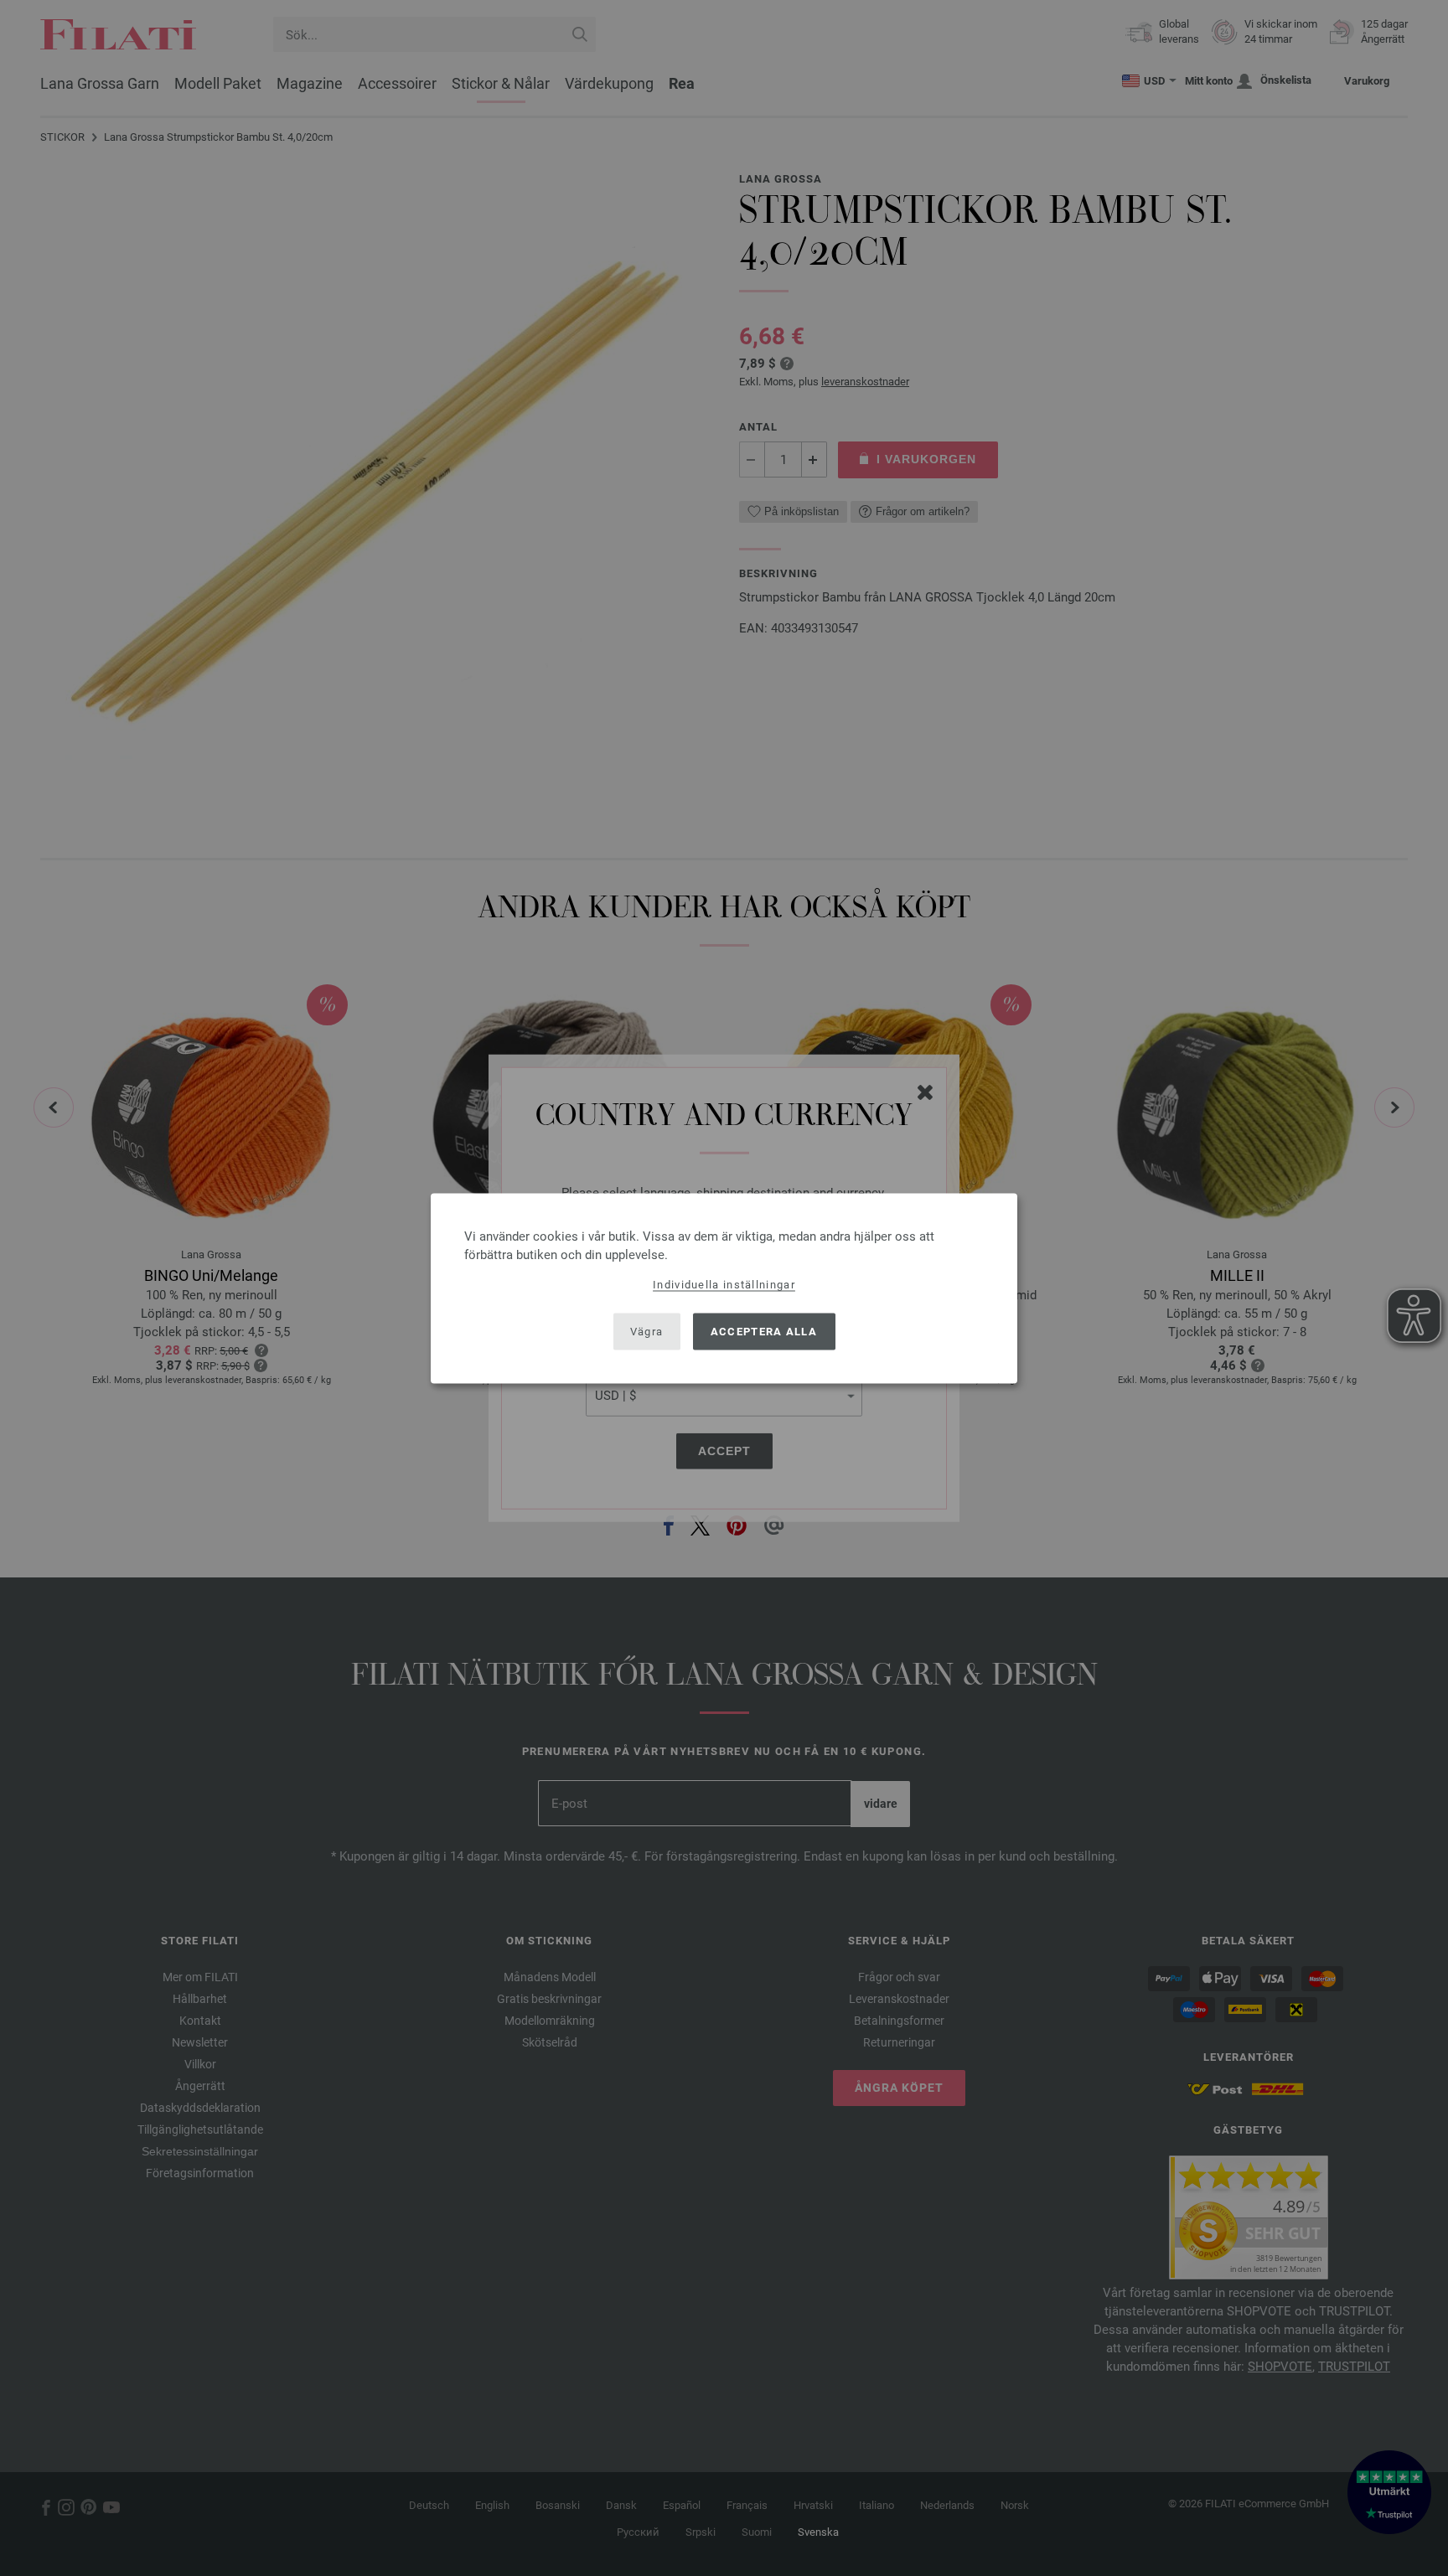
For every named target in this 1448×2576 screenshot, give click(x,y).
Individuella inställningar (724, 1284)
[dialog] (724, 1288)
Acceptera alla (764, 1332)
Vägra (647, 1332)
